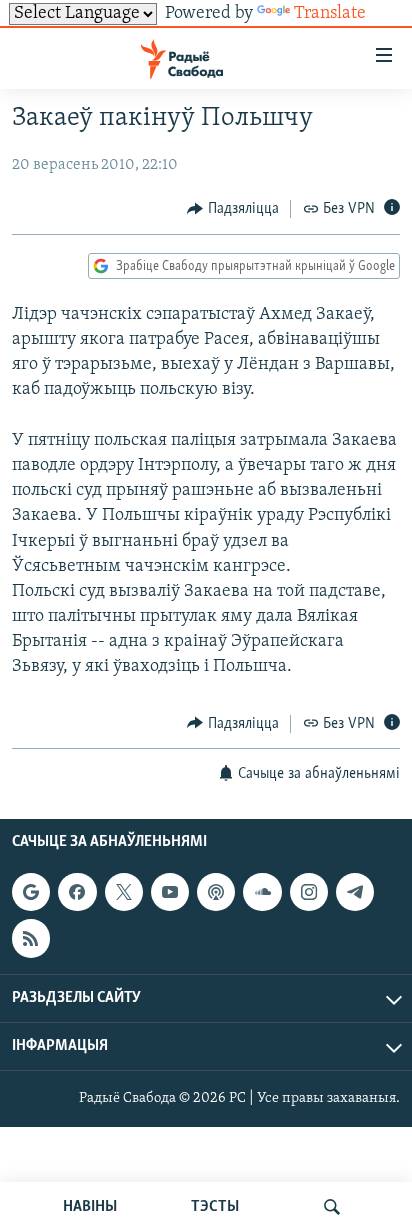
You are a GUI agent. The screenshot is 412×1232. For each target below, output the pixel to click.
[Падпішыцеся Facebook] (77, 892)
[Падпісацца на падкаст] (216, 892)
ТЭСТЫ (215, 1207)
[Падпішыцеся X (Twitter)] (124, 892)
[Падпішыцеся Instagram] (309, 892)
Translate (330, 14)
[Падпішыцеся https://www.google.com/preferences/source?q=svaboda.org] (31, 892)
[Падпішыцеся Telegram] (355, 892)
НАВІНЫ (90, 1207)
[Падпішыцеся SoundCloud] (262, 892)
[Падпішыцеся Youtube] (170, 892)
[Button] (233, 209)
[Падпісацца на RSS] (31, 938)
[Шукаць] (332, 1207)
